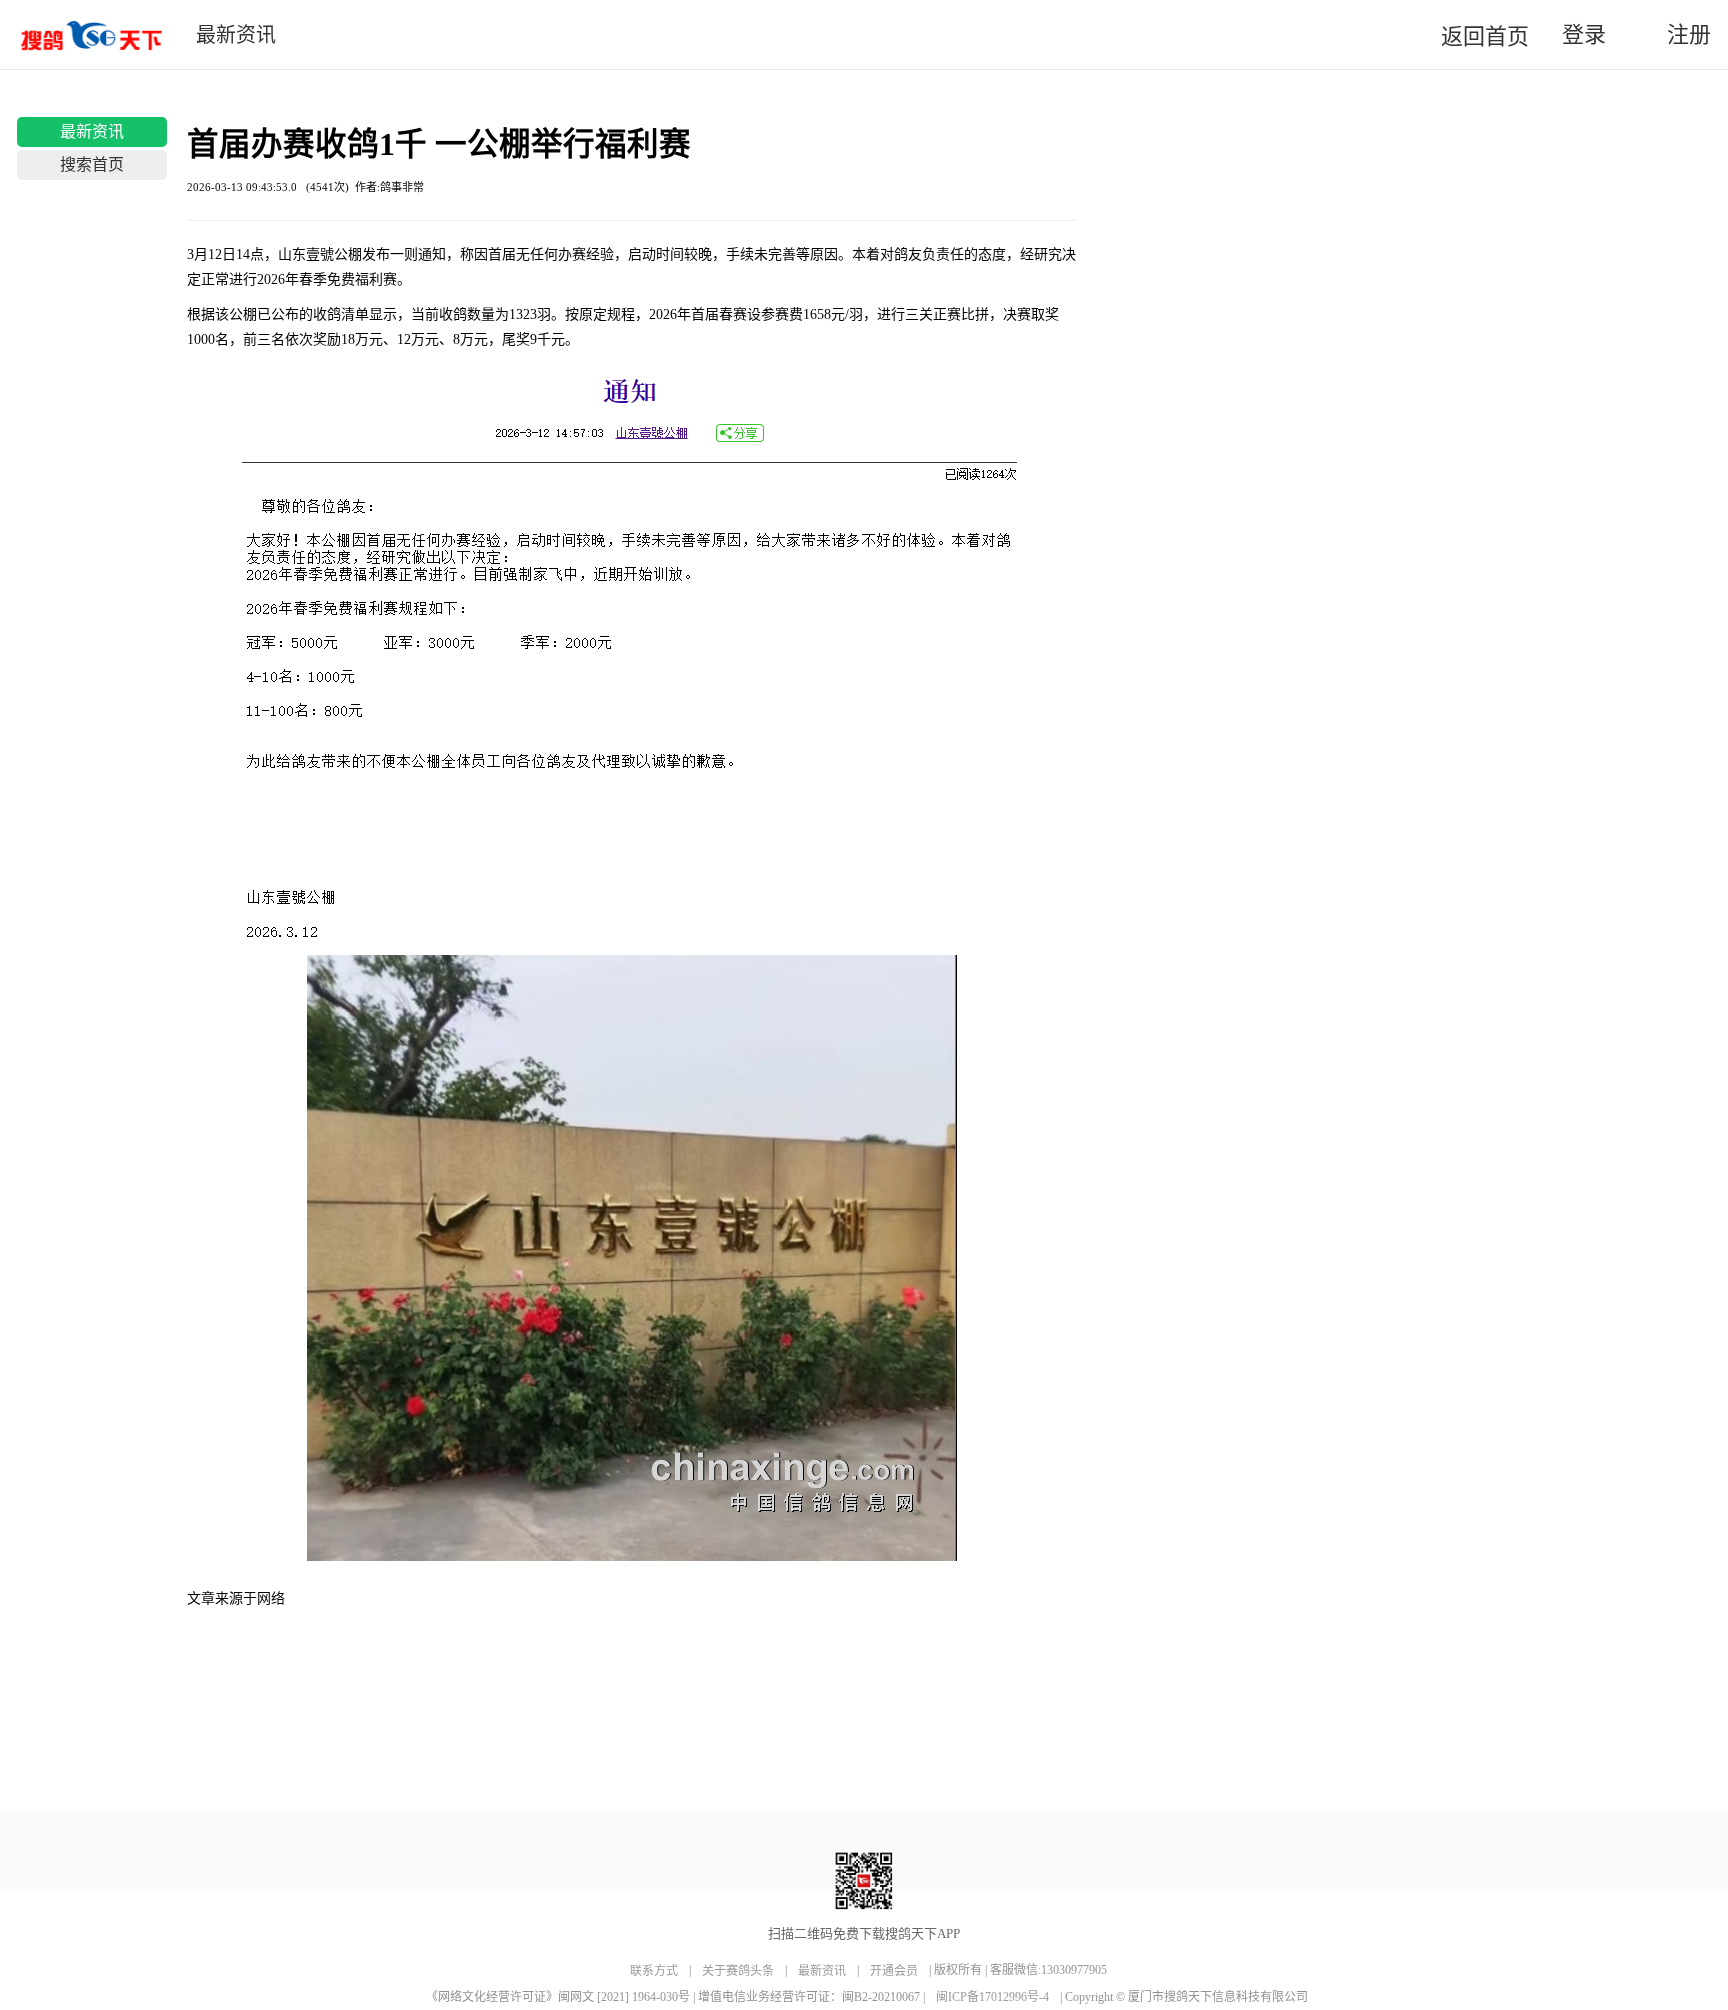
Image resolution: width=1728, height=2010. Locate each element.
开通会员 (894, 1971)
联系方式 (654, 1971)
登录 (1581, 34)
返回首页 (1485, 36)
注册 (1686, 34)
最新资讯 (92, 131)
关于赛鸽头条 (738, 1971)
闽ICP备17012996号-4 (994, 1997)
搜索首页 (92, 164)
